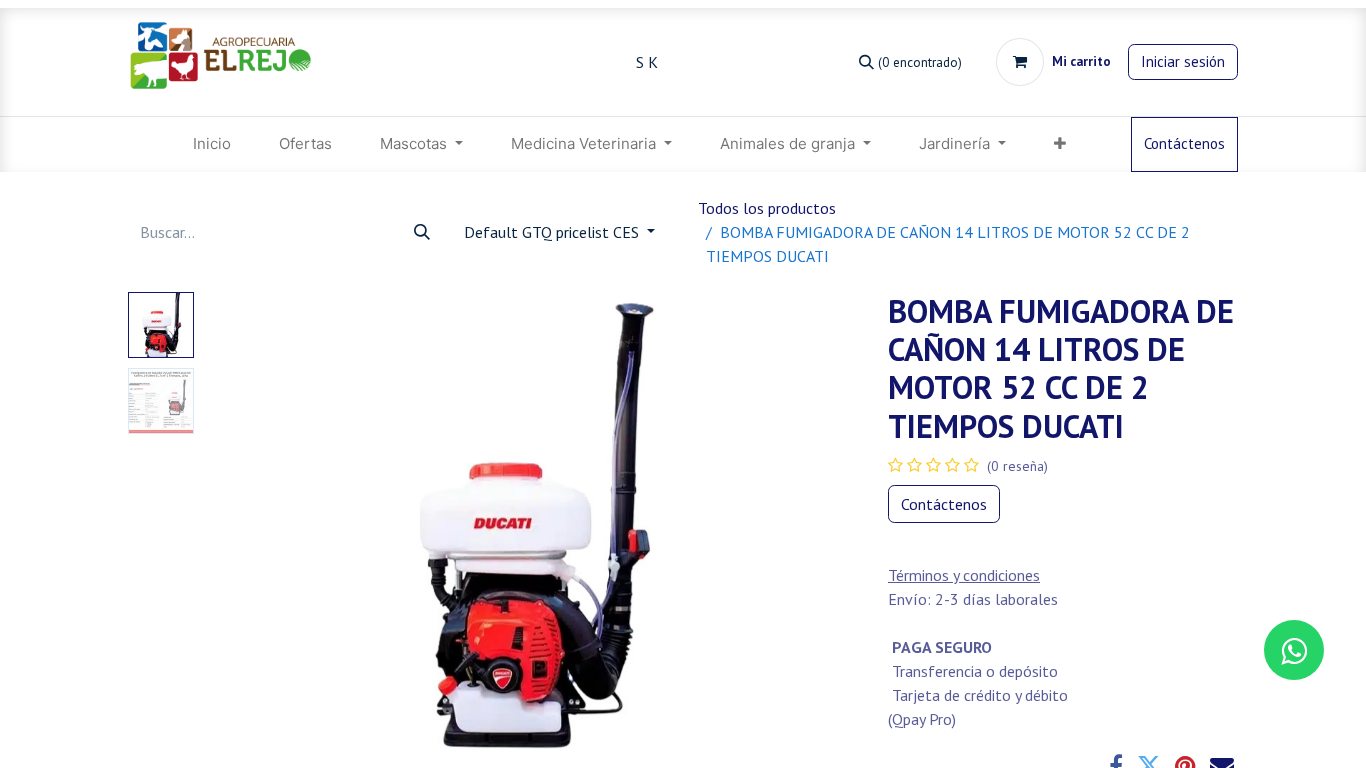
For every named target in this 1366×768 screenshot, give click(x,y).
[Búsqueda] (422, 232)
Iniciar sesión (1183, 61)
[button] (251, 542)
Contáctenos (1184, 143)
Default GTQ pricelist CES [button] (553, 232)
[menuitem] (212, 144)
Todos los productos (767, 208)
